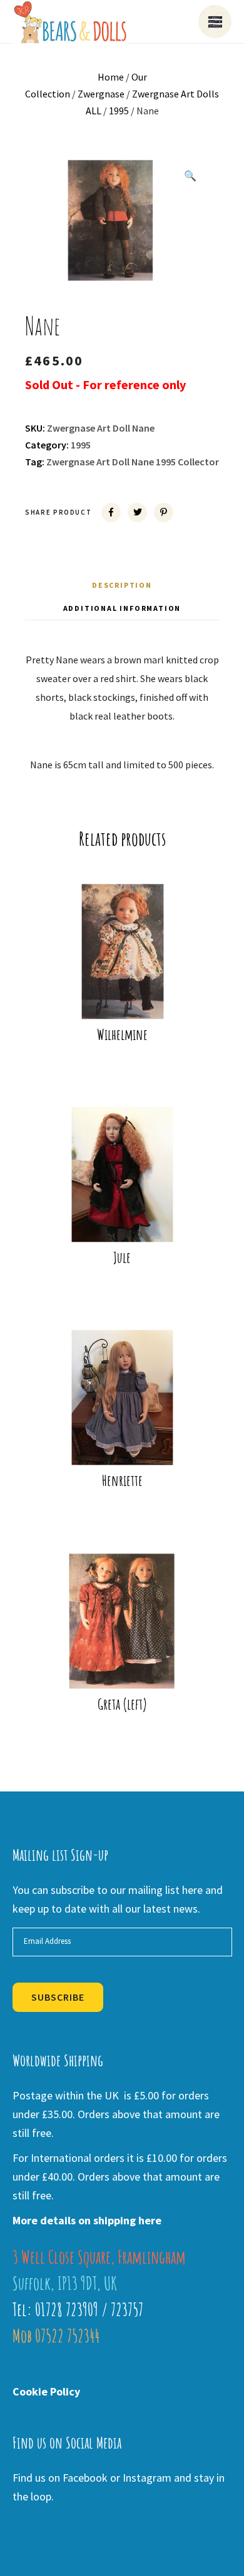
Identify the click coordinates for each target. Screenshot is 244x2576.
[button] (190, 176)
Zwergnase (101, 94)
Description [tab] (122, 585)
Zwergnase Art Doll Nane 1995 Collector (133, 462)
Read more (130, 999)
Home (111, 77)
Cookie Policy (46, 2391)
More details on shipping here (87, 2220)
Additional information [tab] (122, 608)
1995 (119, 111)
